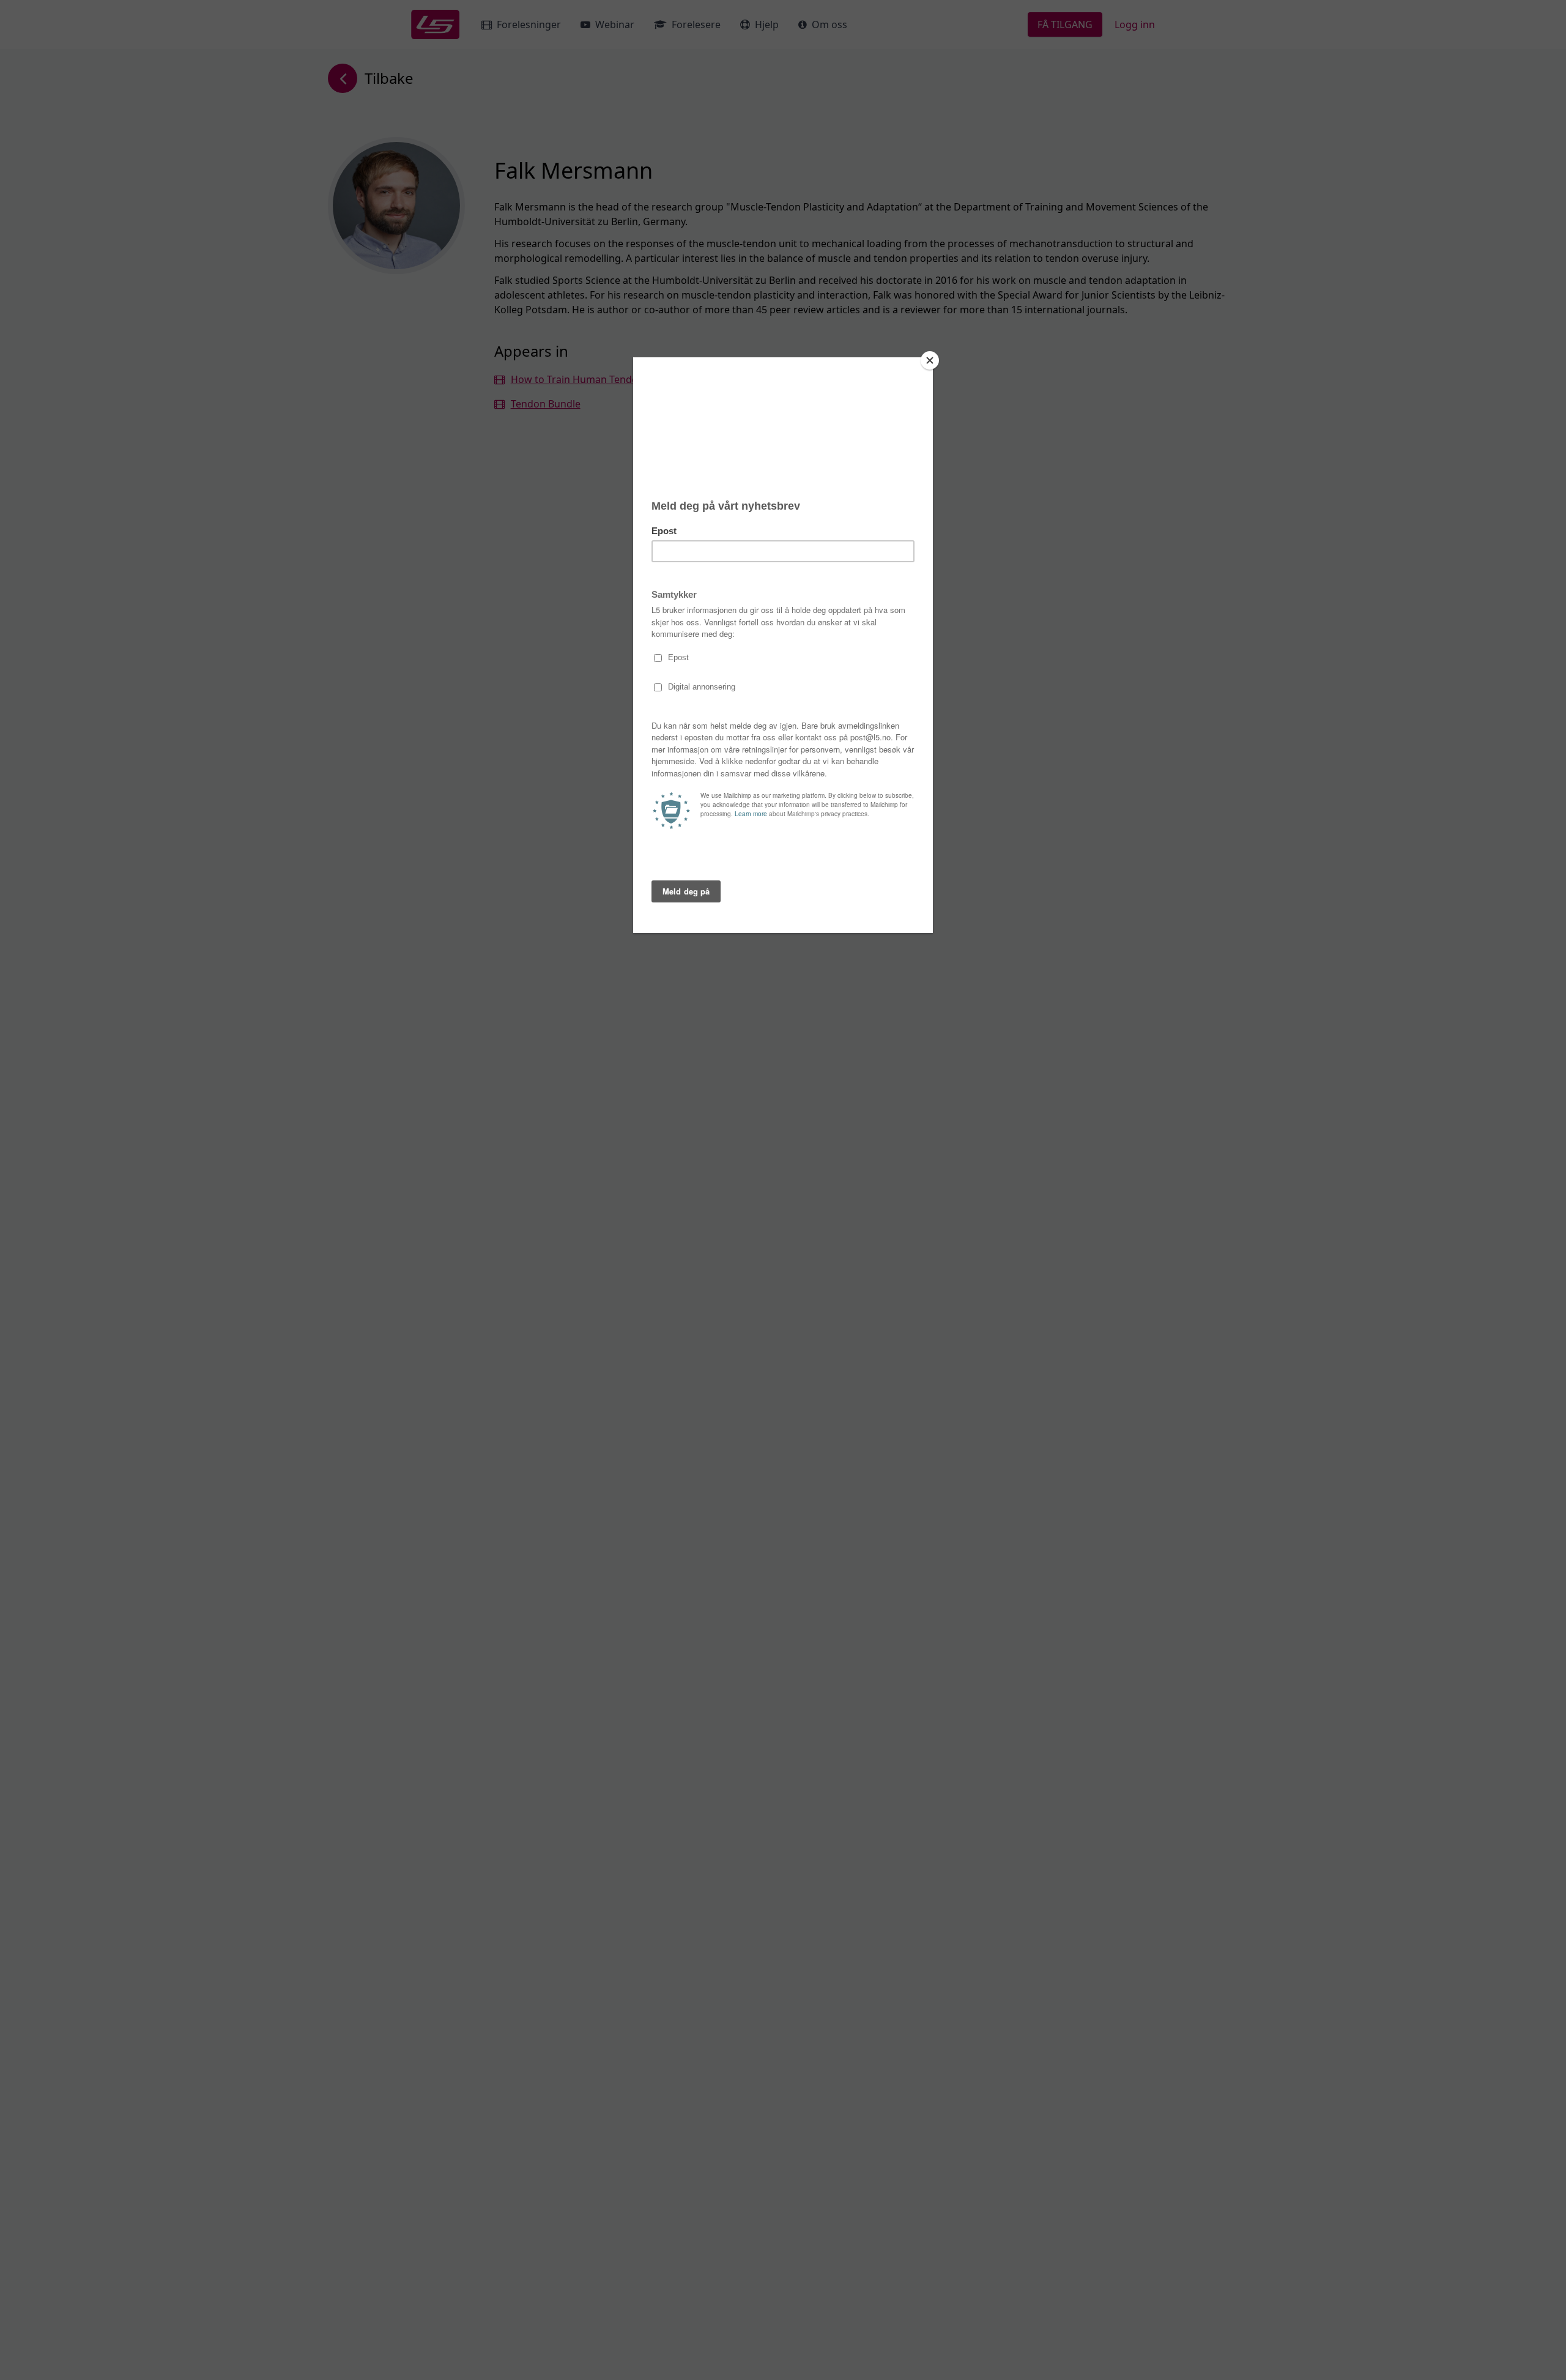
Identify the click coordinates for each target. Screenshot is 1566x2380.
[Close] (930, 360)
